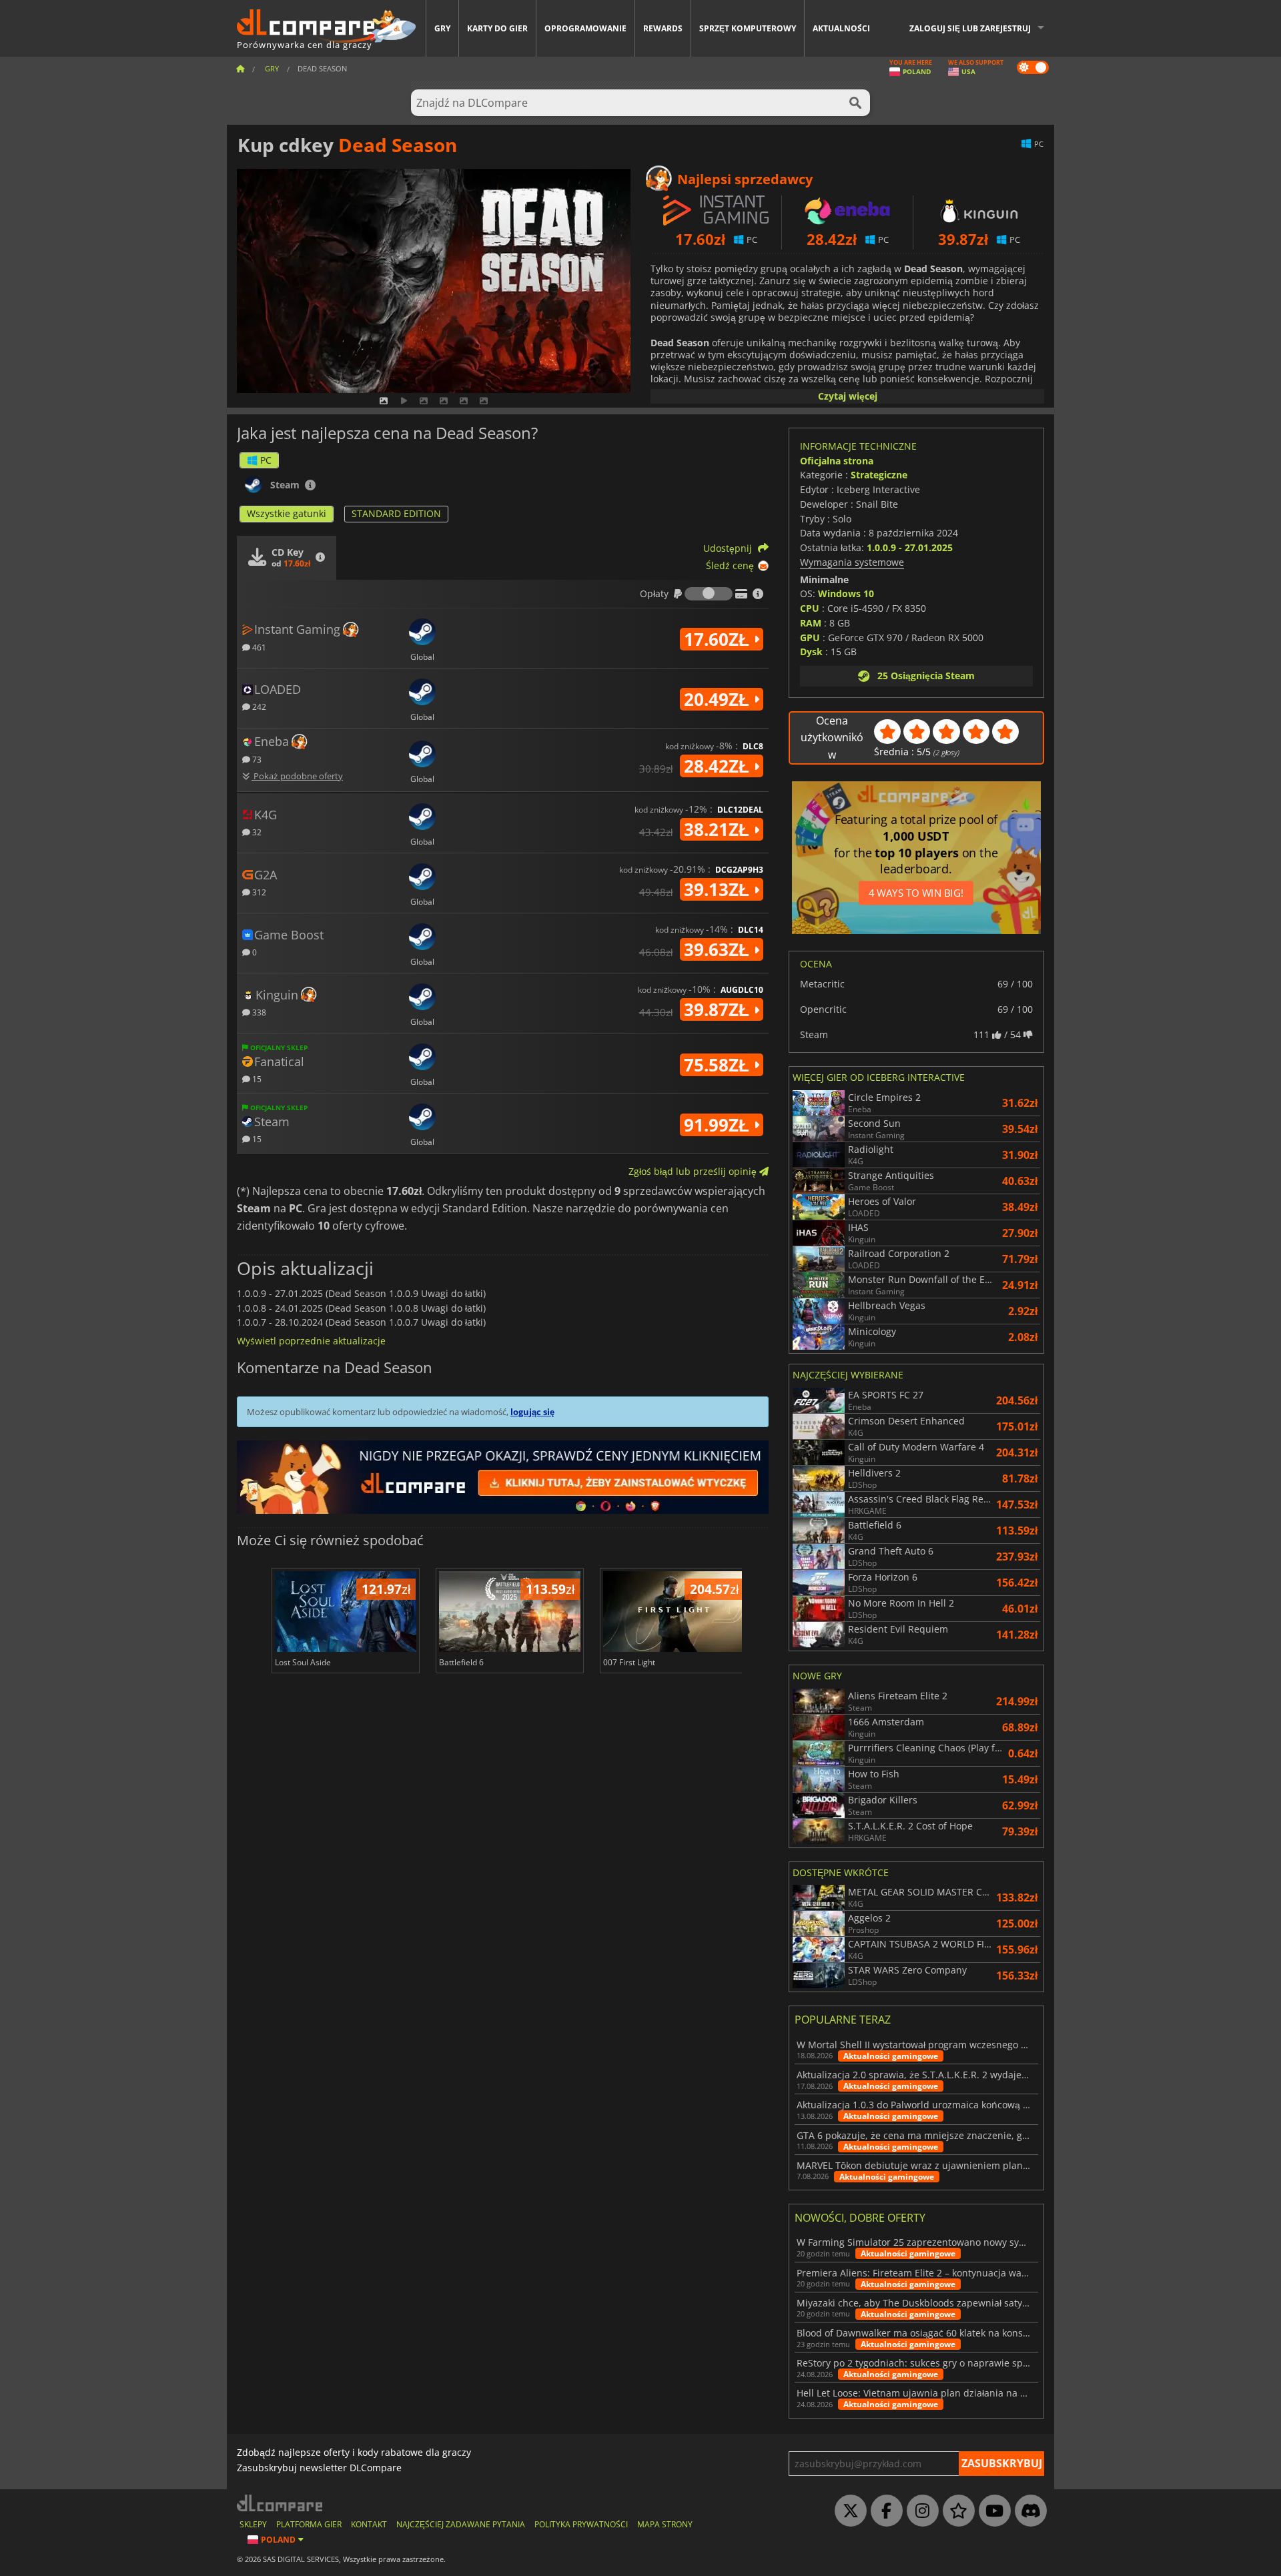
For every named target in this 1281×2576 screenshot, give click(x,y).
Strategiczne (879, 475)
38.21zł (719, 829)
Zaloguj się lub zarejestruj (970, 28)
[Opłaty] (709, 594)
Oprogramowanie (585, 28)
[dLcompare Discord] (1027, 2511)
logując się (532, 1412)
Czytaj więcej (848, 396)
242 (258, 706)
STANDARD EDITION (396, 513)
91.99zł (719, 1125)
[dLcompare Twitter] (847, 2511)
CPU (810, 608)
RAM (811, 623)
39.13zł (719, 889)
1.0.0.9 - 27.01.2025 (910, 547)
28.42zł (719, 766)
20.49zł (719, 699)
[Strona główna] (240, 68)
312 (258, 892)
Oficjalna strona (837, 461)
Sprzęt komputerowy (748, 28)
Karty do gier (497, 28)
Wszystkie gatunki (287, 513)
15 (256, 1079)
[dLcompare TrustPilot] (955, 2511)
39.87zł (719, 1009)
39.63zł (719, 949)
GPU (810, 637)
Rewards (663, 28)
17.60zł (719, 639)
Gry (442, 28)
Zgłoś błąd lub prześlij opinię (694, 1171)
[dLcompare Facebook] (883, 2511)
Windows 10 (846, 593)
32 (256, 832)
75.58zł (719, 1065)
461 (258, 647)
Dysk (811, 652)
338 (258, 1012)
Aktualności (841, 28)
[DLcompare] (281, 2503)
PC (266, 460)
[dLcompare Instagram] (919, 2511)
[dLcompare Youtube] (991, 2511)
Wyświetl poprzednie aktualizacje (311, 1341)
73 (256, 759)
